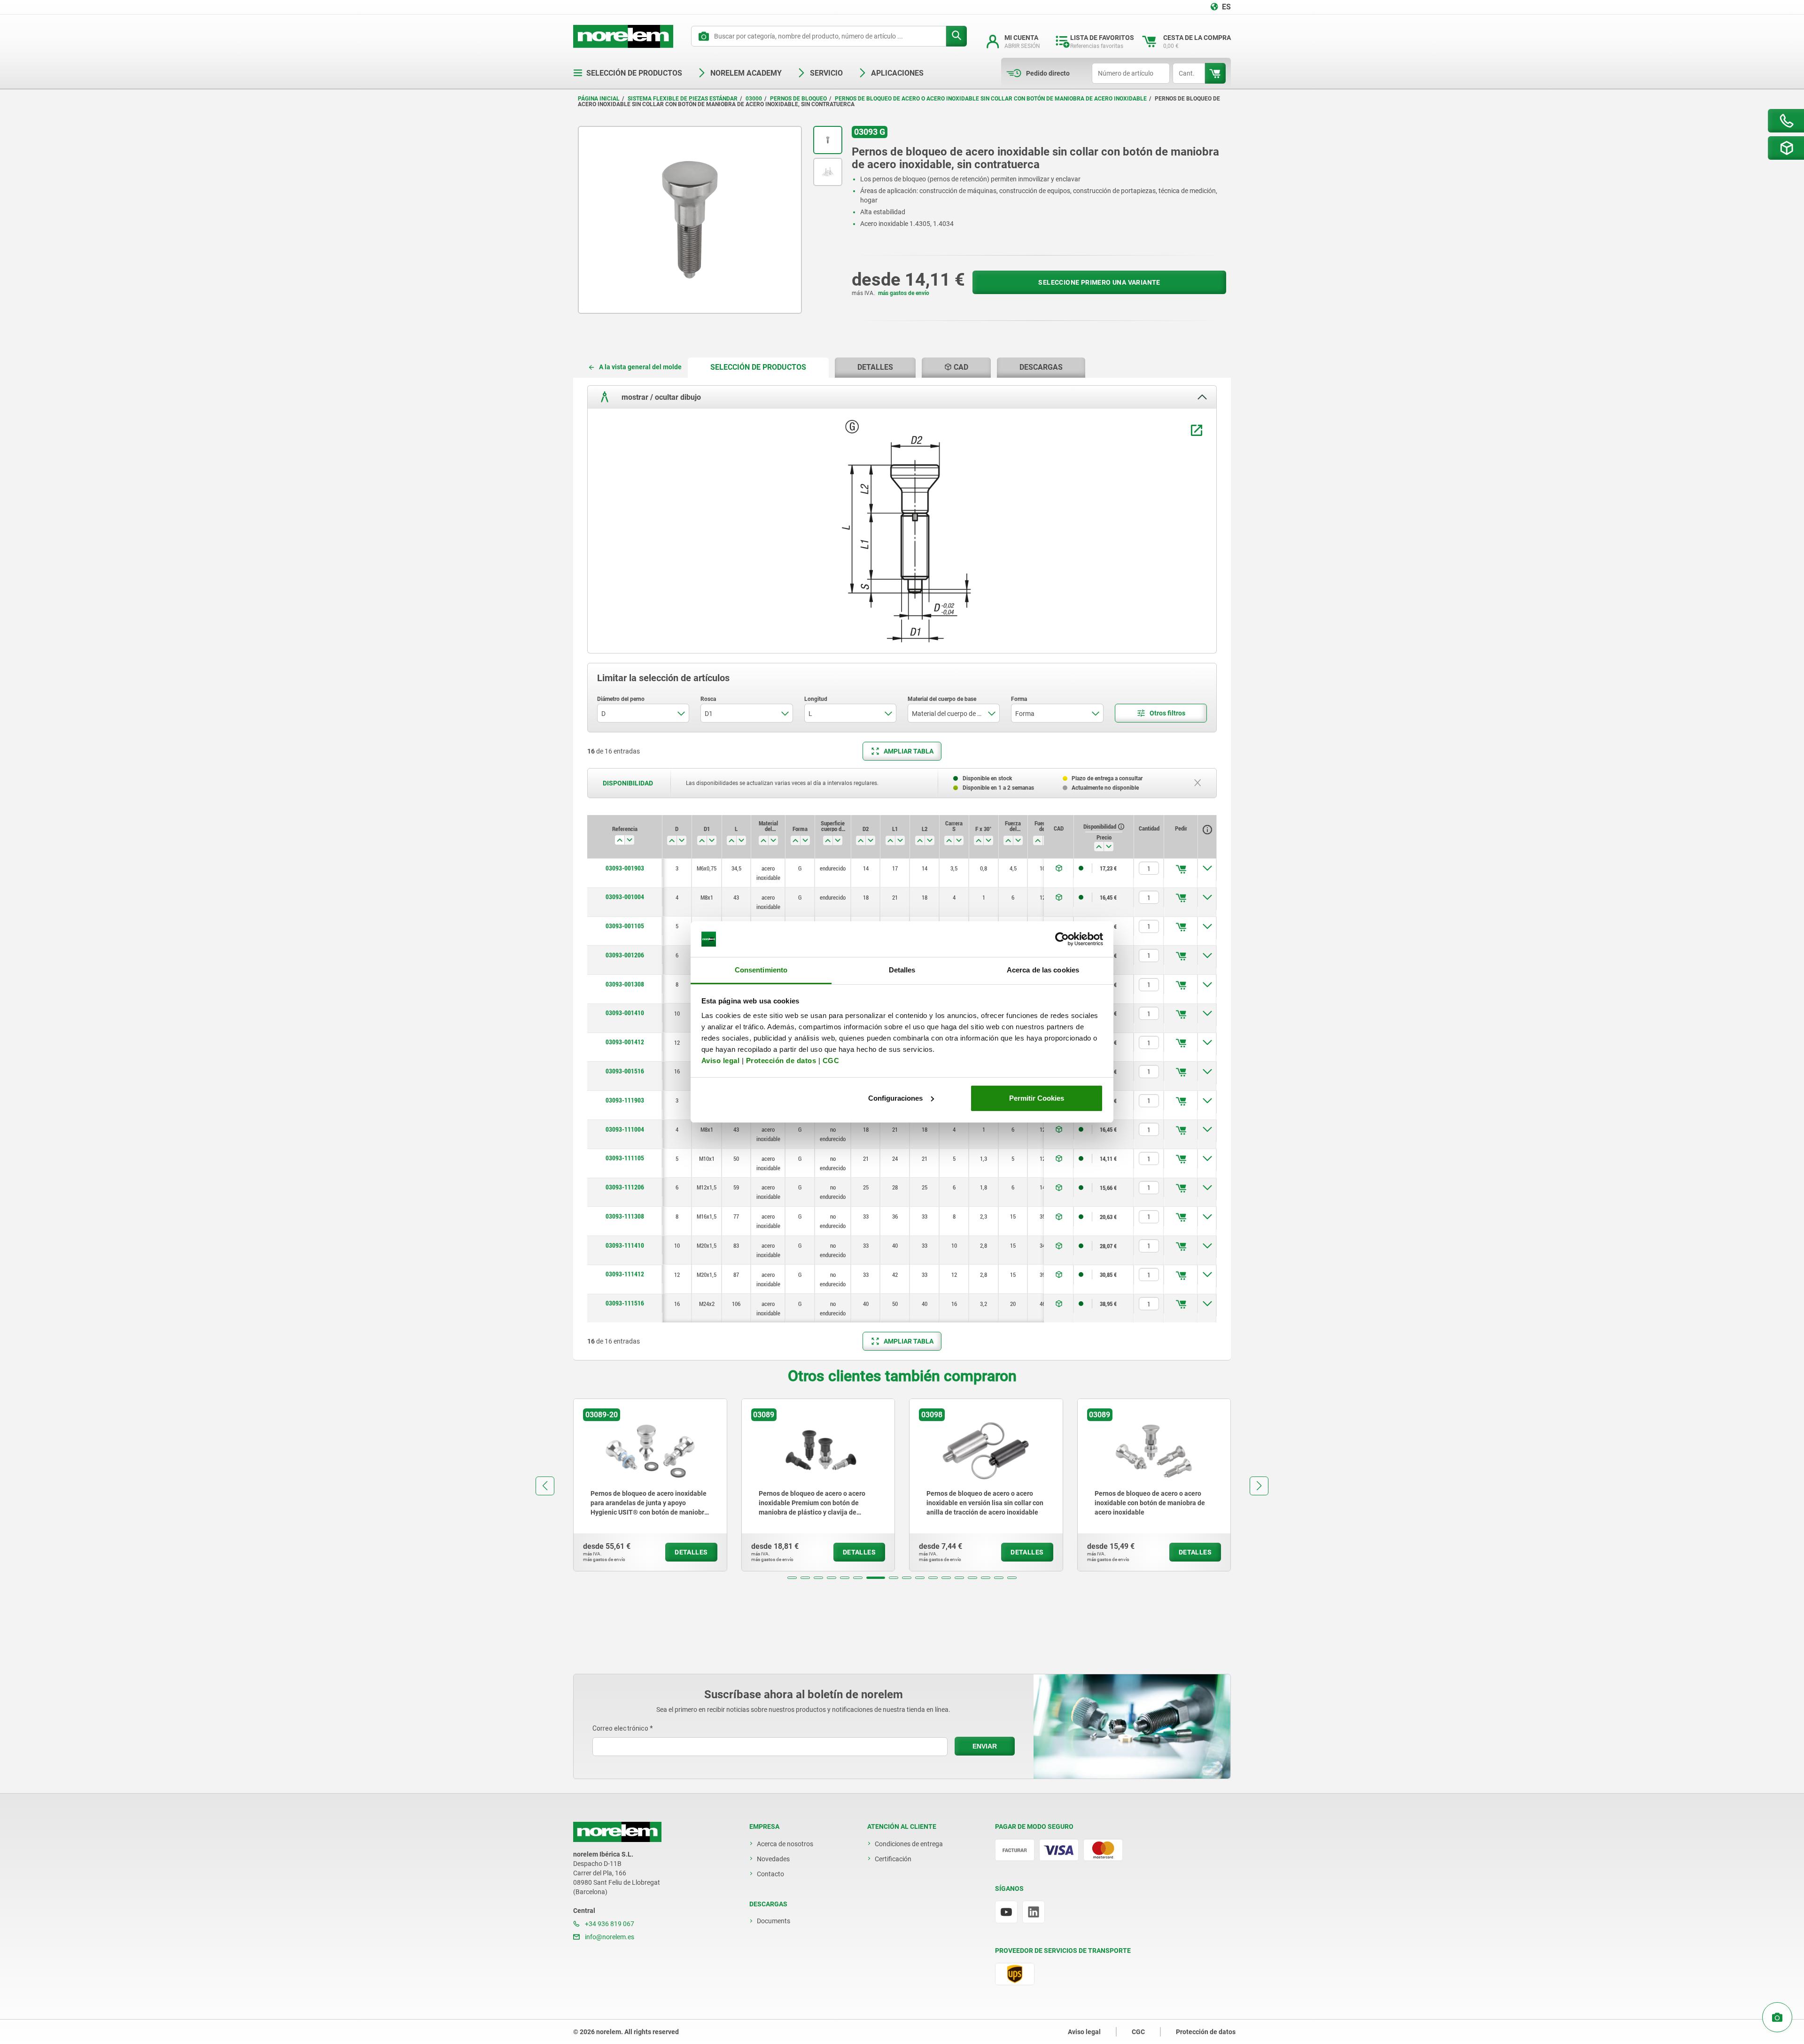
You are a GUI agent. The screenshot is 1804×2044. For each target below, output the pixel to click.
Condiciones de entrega (909, 1844)
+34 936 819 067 (609, 1924)
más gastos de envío (904, 293)
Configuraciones (895, 1098)
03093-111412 (625, 1274)
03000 (754, 99)
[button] (792, 1578)
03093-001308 (625, 984)
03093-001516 (625, 1071)
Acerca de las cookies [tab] (1043, 970)
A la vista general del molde (640, 367)
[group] (650, 1485)
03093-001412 (625, 1042)
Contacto (770, 1874)
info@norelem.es (609, 1937)
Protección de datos (781, 1061)
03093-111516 (625, 1303)
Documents (774, 1921)
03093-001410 (625, 1013)
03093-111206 (625, 1187)
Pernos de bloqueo (798, 99)
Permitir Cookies (1037, 1098)
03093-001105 (625, 926)
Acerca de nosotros (785, 1844)
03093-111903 (625, 1100)
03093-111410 (625, 1245)
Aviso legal (721, 1061)
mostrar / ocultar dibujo (660, 397)
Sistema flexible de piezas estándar (683, 99)
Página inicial (599, 99)
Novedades (773, 1859)
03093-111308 (625, 1216)
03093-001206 (625, 955)
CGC (831, 1061)
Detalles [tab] (902, 970)
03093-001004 (625, 897)
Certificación (893, 1859)
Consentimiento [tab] (761, 970)
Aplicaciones (897, 73)
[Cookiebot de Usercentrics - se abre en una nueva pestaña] (1062, 939)
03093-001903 (625, 868)
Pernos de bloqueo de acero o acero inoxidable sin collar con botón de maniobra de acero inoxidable (991, 99)
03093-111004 (625, 1129)
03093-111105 (625, 1158)
